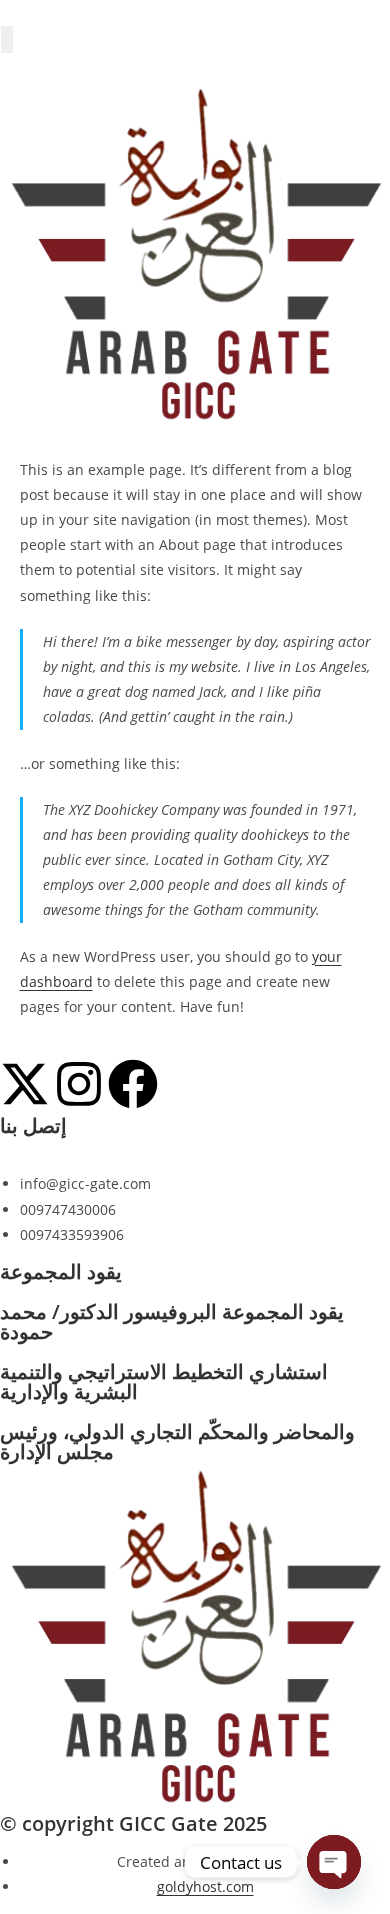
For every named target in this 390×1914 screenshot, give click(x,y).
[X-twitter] (25, 1084)
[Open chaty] (334, 1862)
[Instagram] (79, 1084)
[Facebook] (133, 1084)
